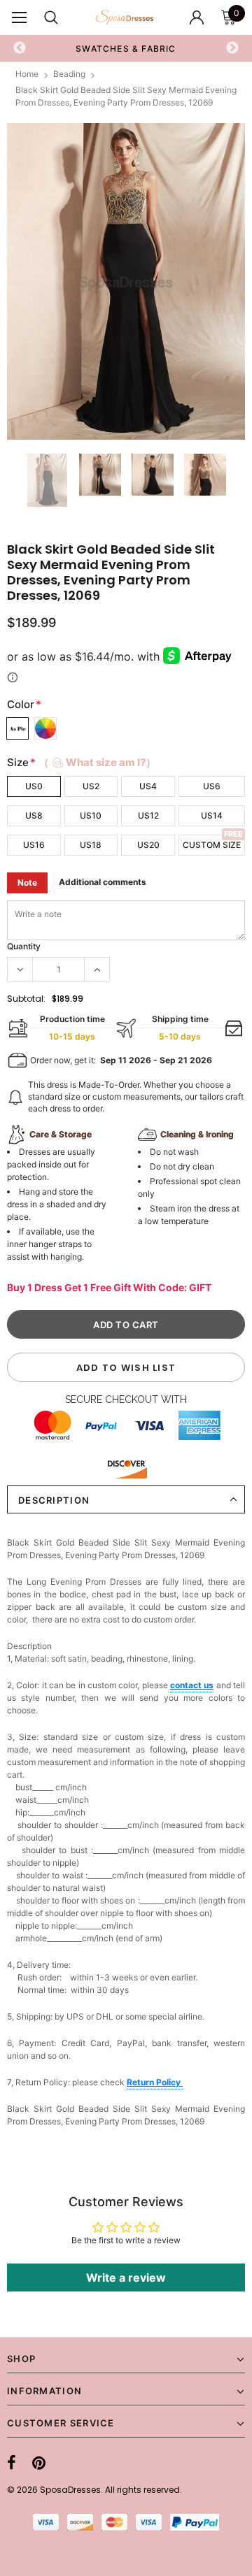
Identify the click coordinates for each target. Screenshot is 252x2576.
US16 (34, 845)
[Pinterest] (39, 2463)
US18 (91, 845)
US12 (148, 815)
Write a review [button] (126, 2278)
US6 (212, 786)
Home (27, 74)
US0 (34, 786)
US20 (148, 845)
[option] (126, 281)
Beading (69, 74)
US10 (91, 815)
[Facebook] (12, 2463)
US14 (212, 815)
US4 (148, 786)
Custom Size (212, 845)
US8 (34, 815)
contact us (192, 1685)
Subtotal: (26, 999)
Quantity (24, 946)
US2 (91, 786)
